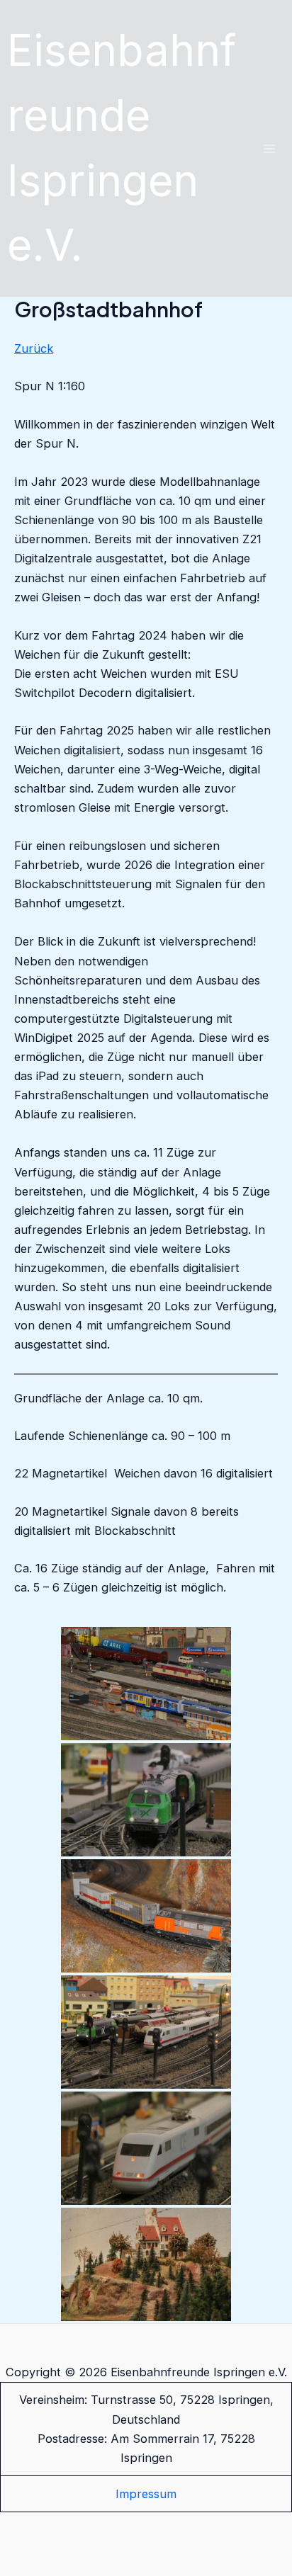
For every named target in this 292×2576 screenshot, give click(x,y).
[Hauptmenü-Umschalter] (269, 148)
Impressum (146, 2494)
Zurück (34, 348)
